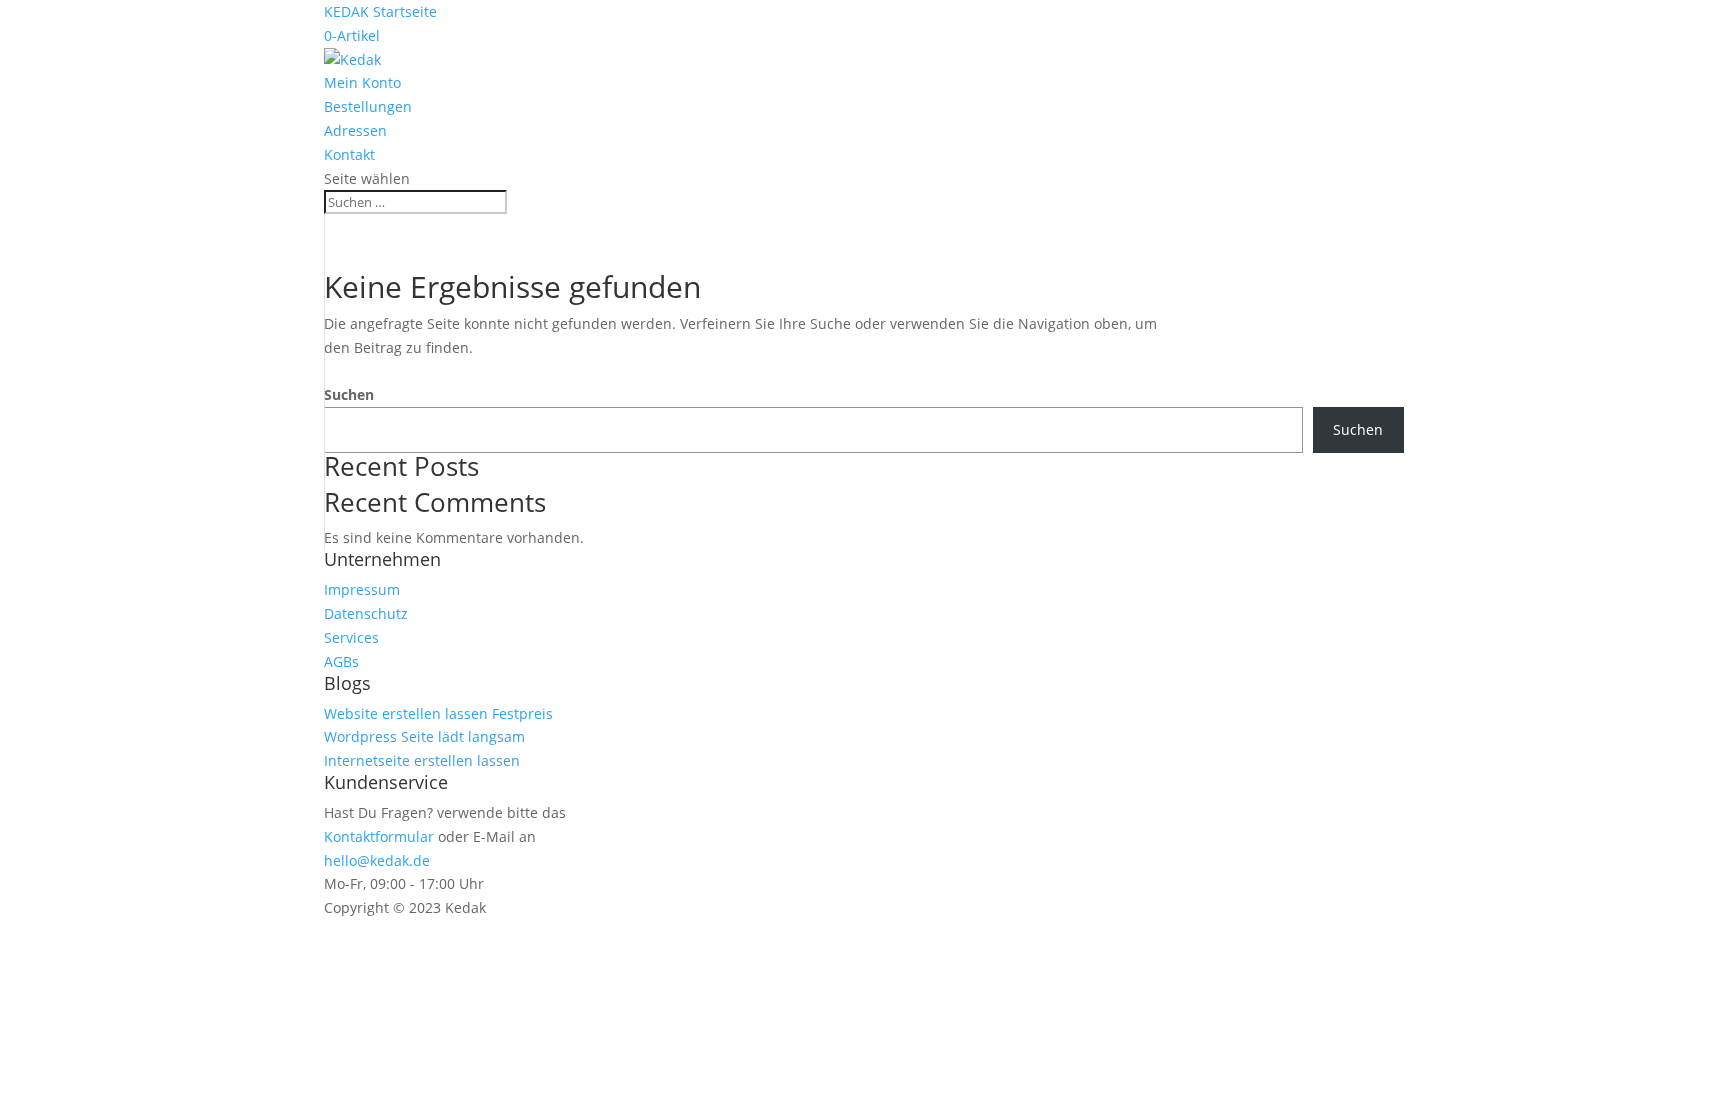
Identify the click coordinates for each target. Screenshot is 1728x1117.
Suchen (349, 394)
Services (351, 637)
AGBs (341, 661)
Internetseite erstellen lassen (422, 760)
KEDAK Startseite (380, 11)
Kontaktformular (379, 836)
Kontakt (349, 154)
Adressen (355, 130)
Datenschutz (366, 613)
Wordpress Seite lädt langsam (424, 736)
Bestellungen (368, 106)
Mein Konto (362, 82)
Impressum (362, 589)
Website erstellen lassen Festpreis (438, 713)
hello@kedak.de (377, 860)
